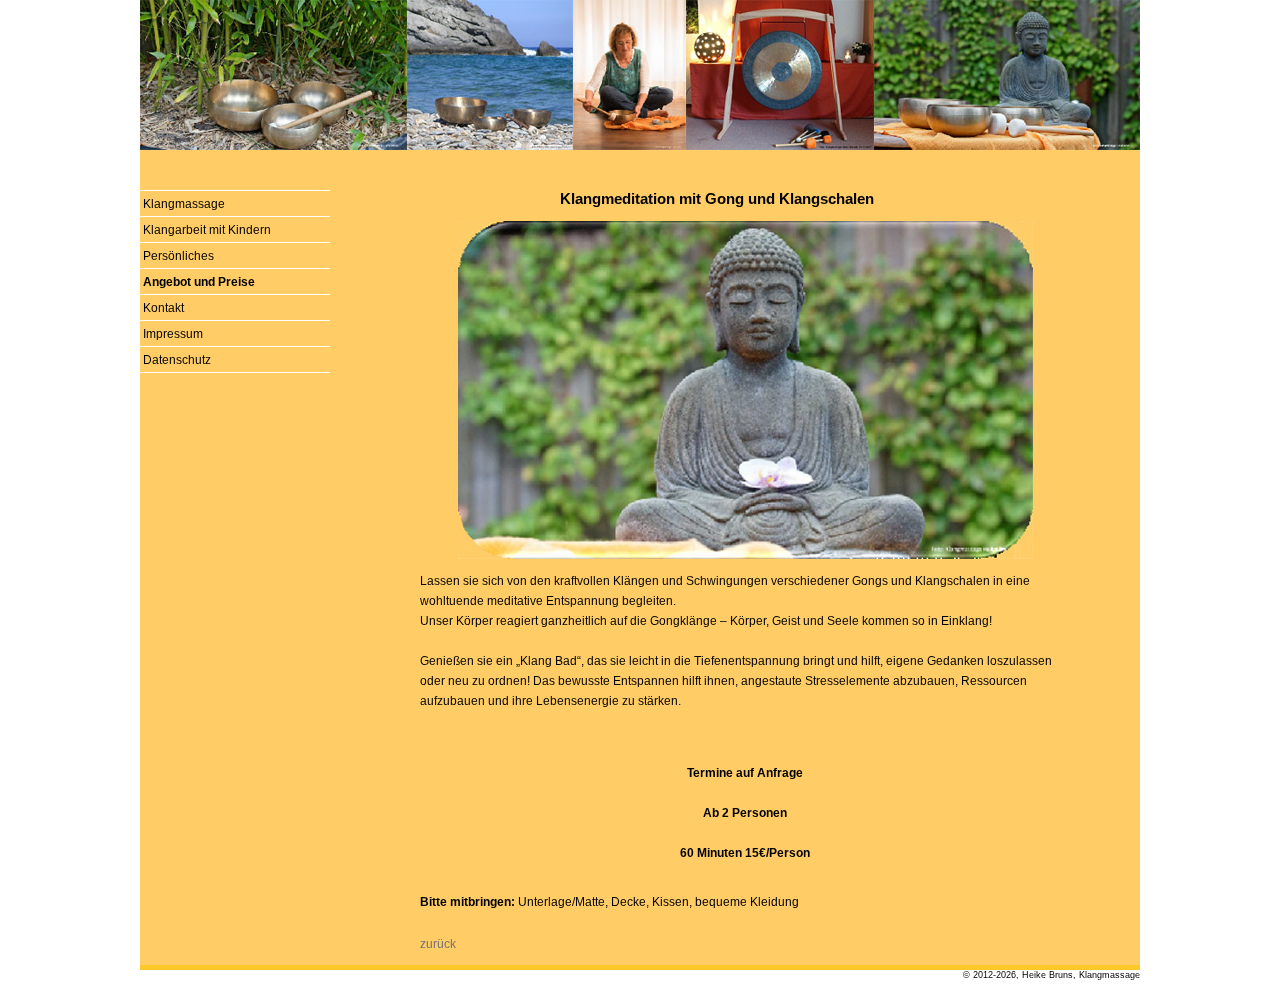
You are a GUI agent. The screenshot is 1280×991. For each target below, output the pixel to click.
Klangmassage (184, 204)
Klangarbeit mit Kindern (207, 230)
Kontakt (163, 308)
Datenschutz (177, 360)
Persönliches (178, 256)
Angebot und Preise (199, 282)
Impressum (173, 334)
